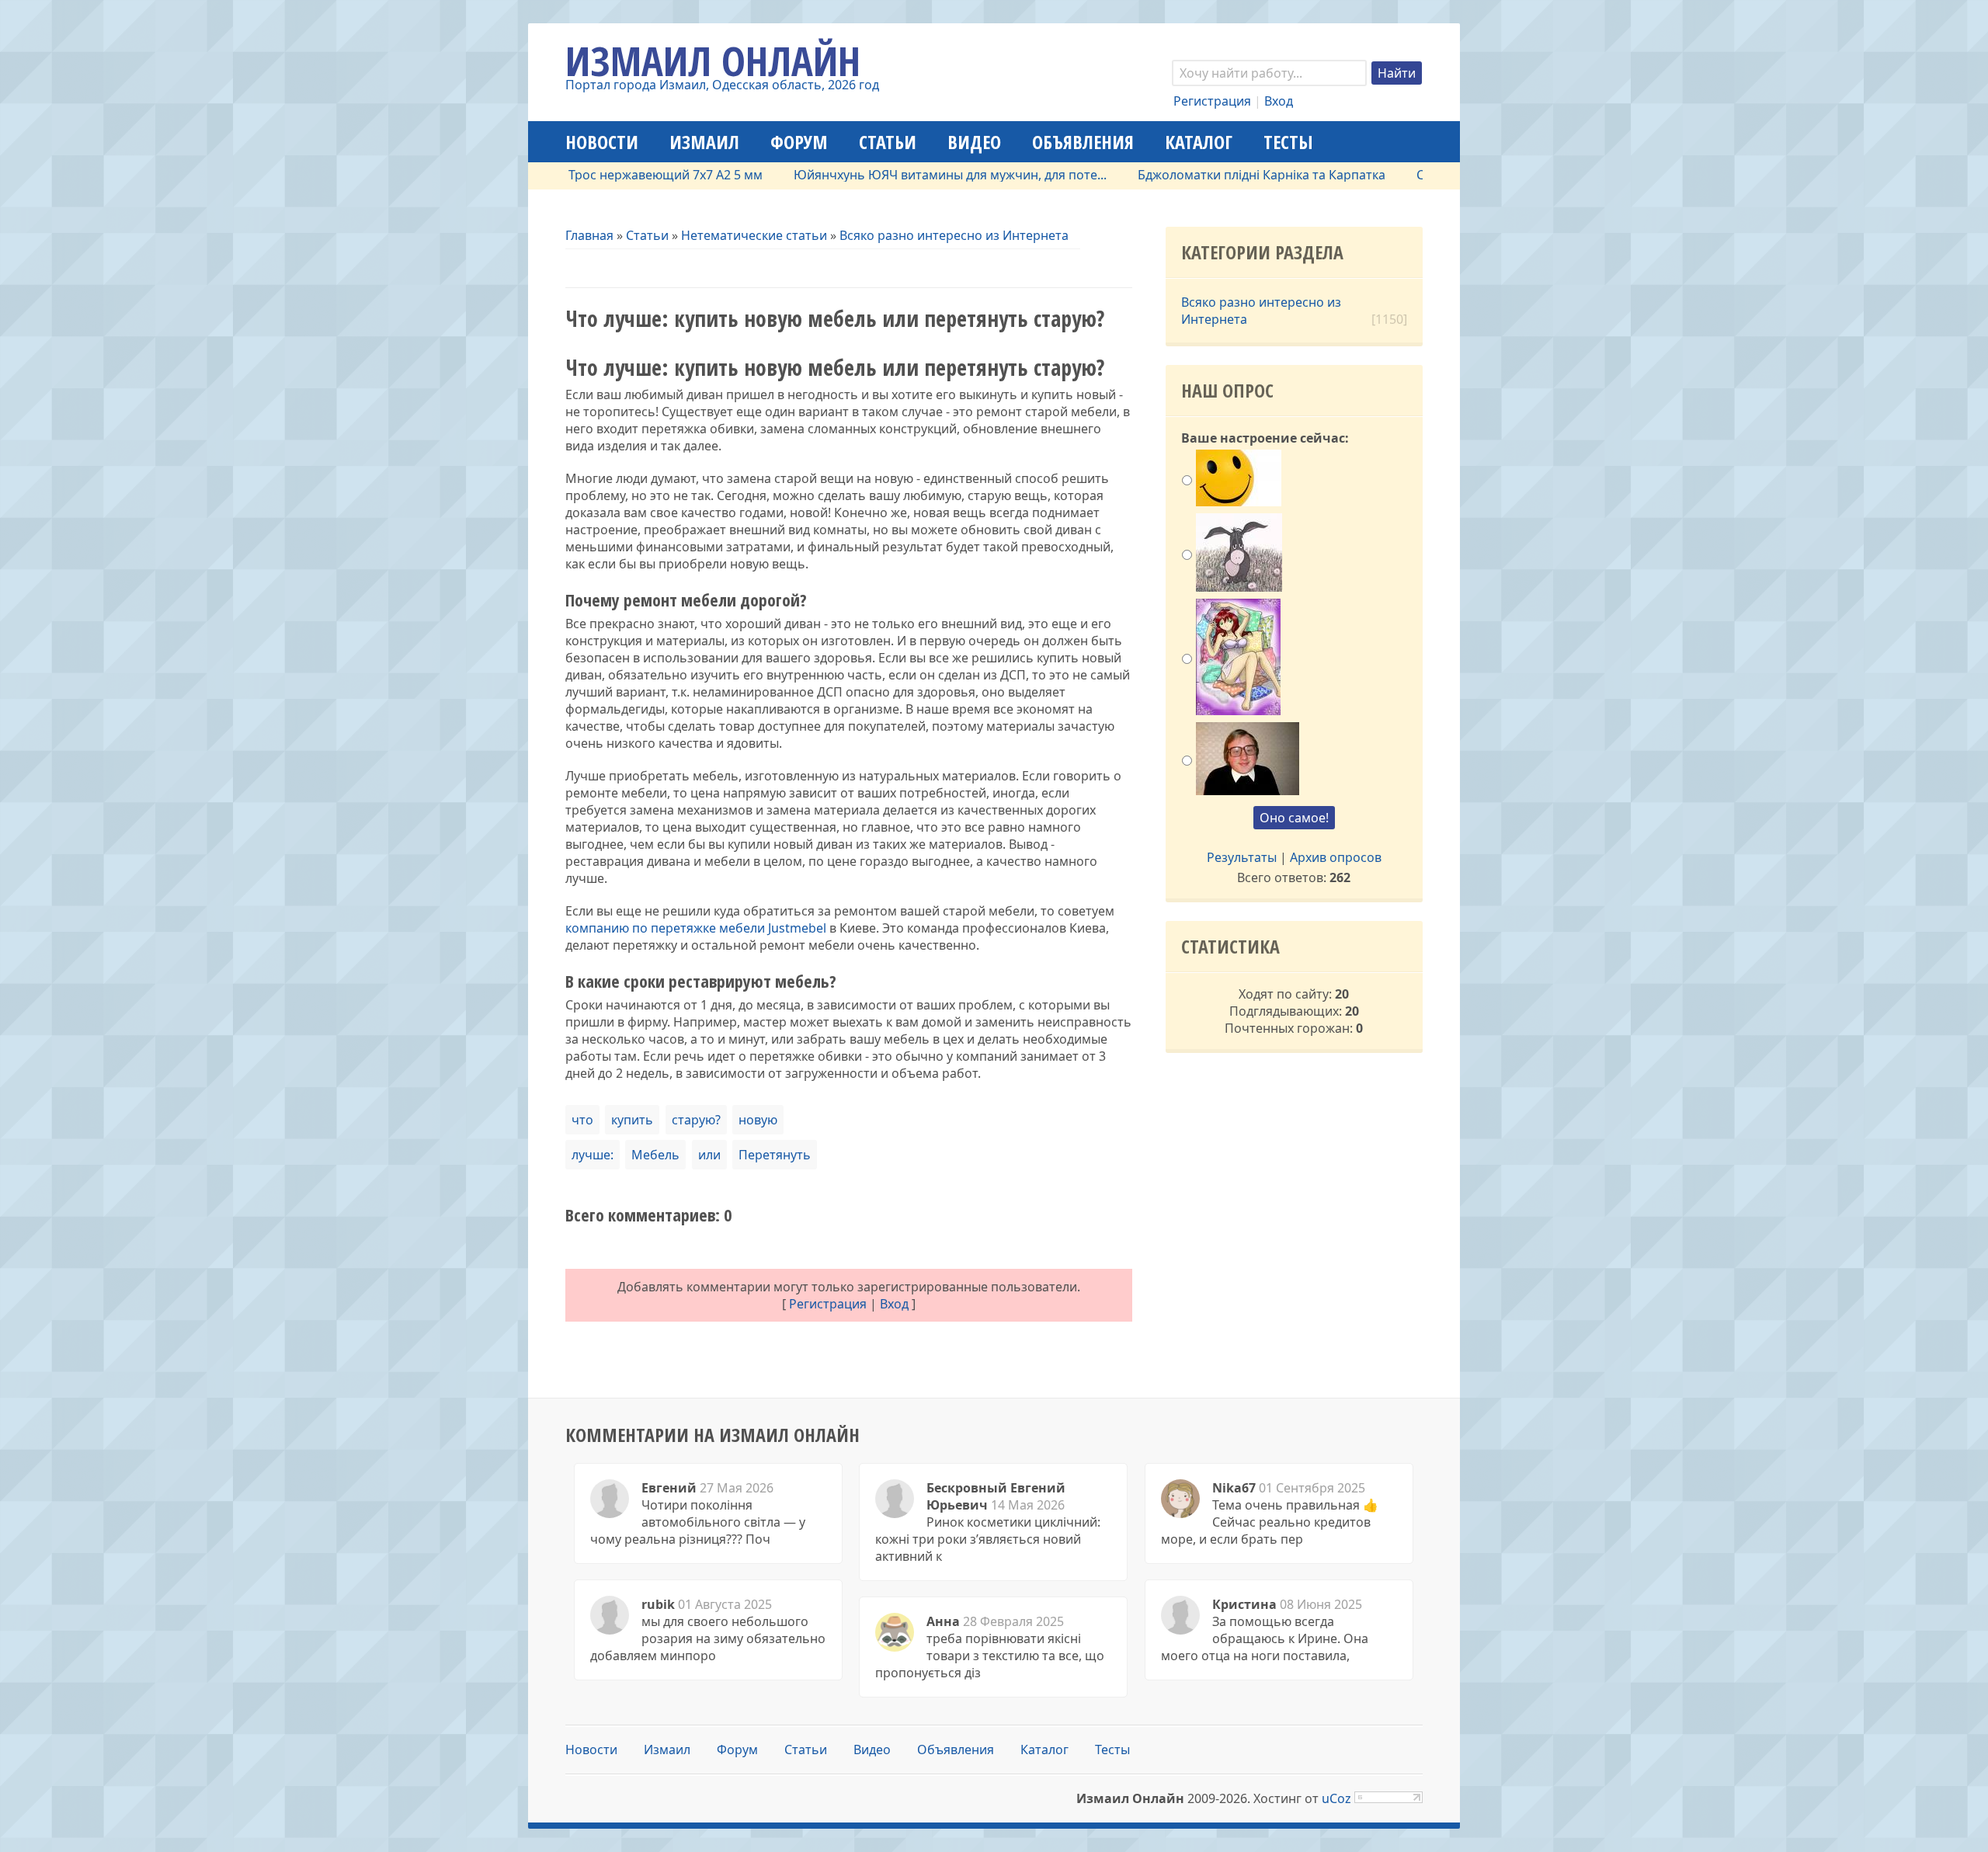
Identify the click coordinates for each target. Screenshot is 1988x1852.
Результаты (1242, 857)
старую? (696, 1120)
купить (632, 1120)
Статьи (647, 235)
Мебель (655, 1155)
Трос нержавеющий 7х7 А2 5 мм (617, 175)
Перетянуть (775, 1155)
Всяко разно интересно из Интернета (954, 235)
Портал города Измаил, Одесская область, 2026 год (722, 85)
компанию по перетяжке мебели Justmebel (696, 928)
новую (758, 1120)
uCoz (1336, 1798)
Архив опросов (1336, 857)
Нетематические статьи (754, 235)
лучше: (593, 1155)
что (582, 1120)
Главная (589, 235)
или (709, 1155)
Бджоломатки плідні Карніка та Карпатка (1213, 175)
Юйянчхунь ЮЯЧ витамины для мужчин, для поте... (901, 175)
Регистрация (1212, 101)
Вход (1279, 101)
